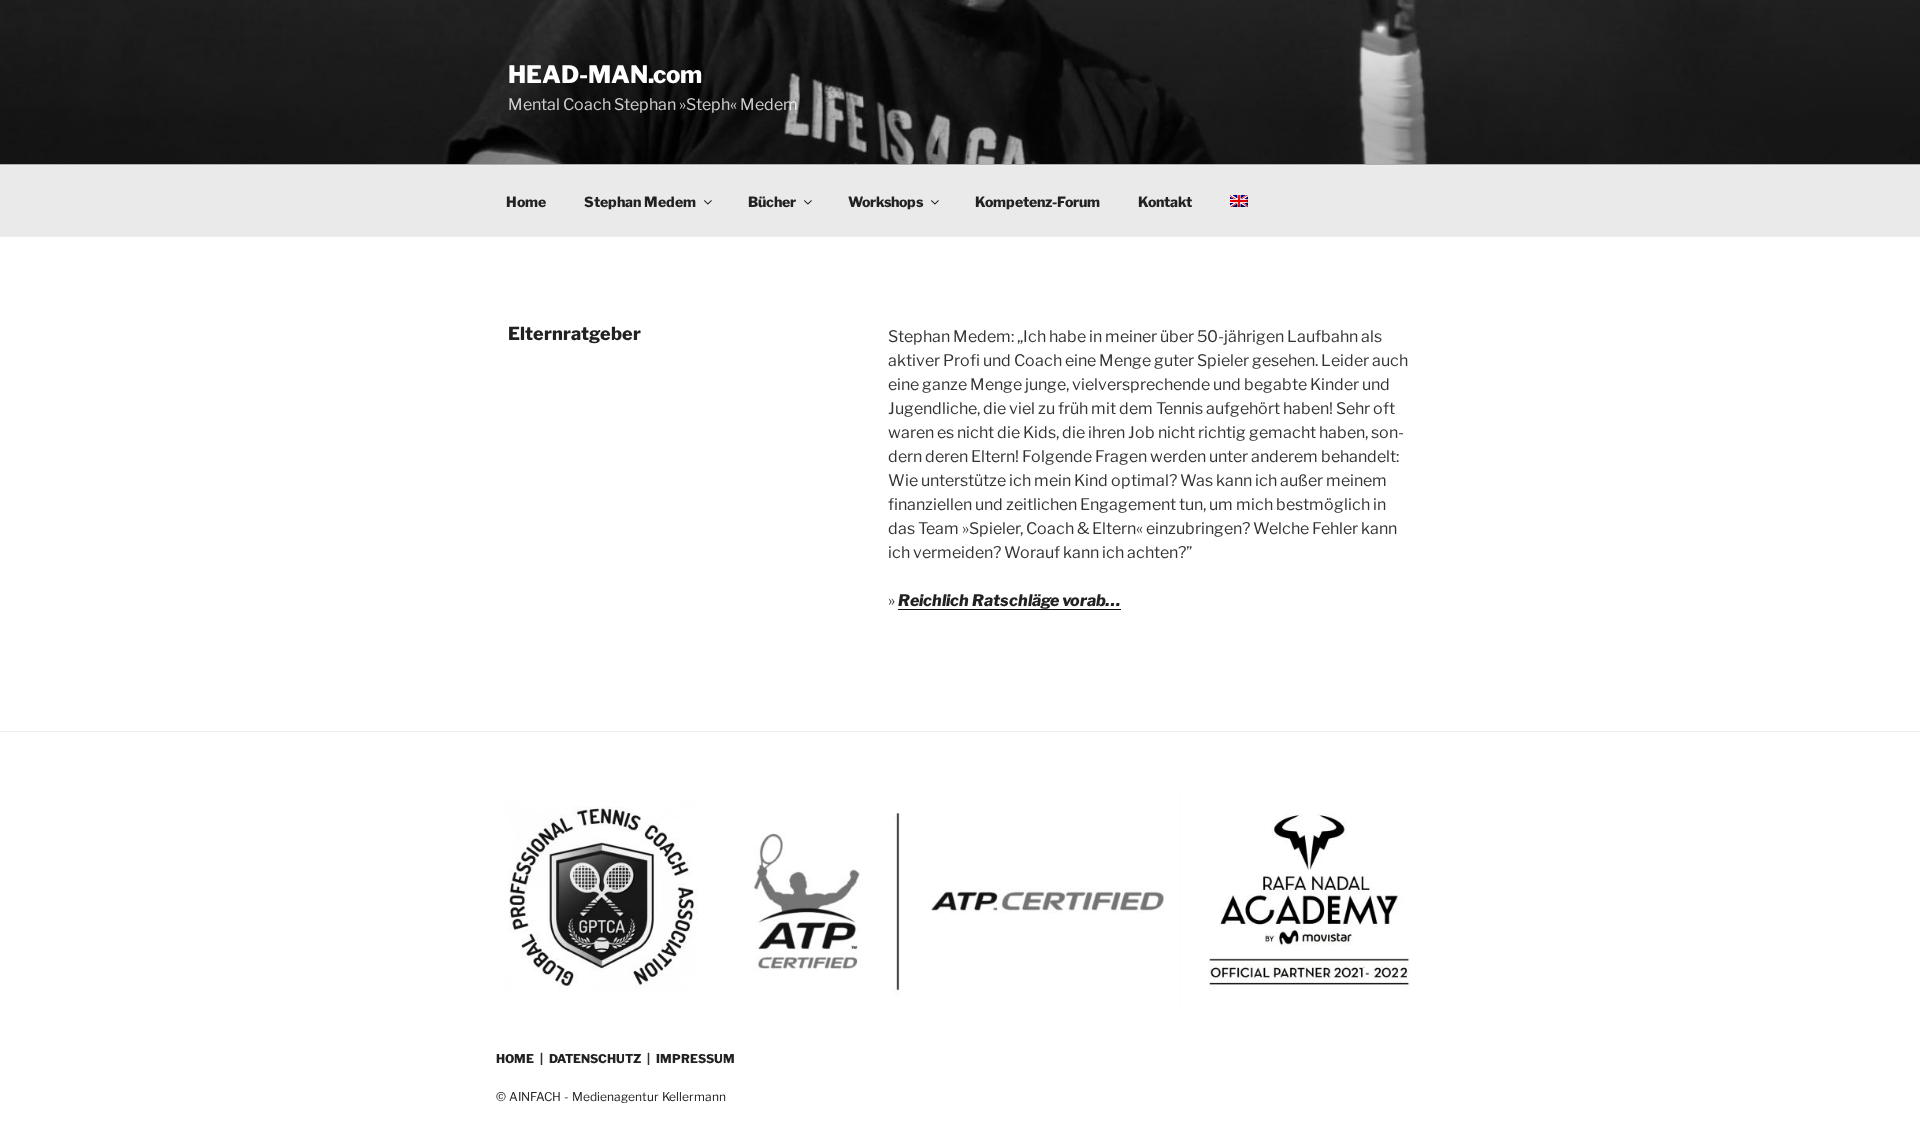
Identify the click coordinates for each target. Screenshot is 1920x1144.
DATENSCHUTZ (595, 1058)
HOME (515, 1058)
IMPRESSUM (695, 1058)
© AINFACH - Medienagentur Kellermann (611, 1096)
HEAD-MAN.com (605, 74)
